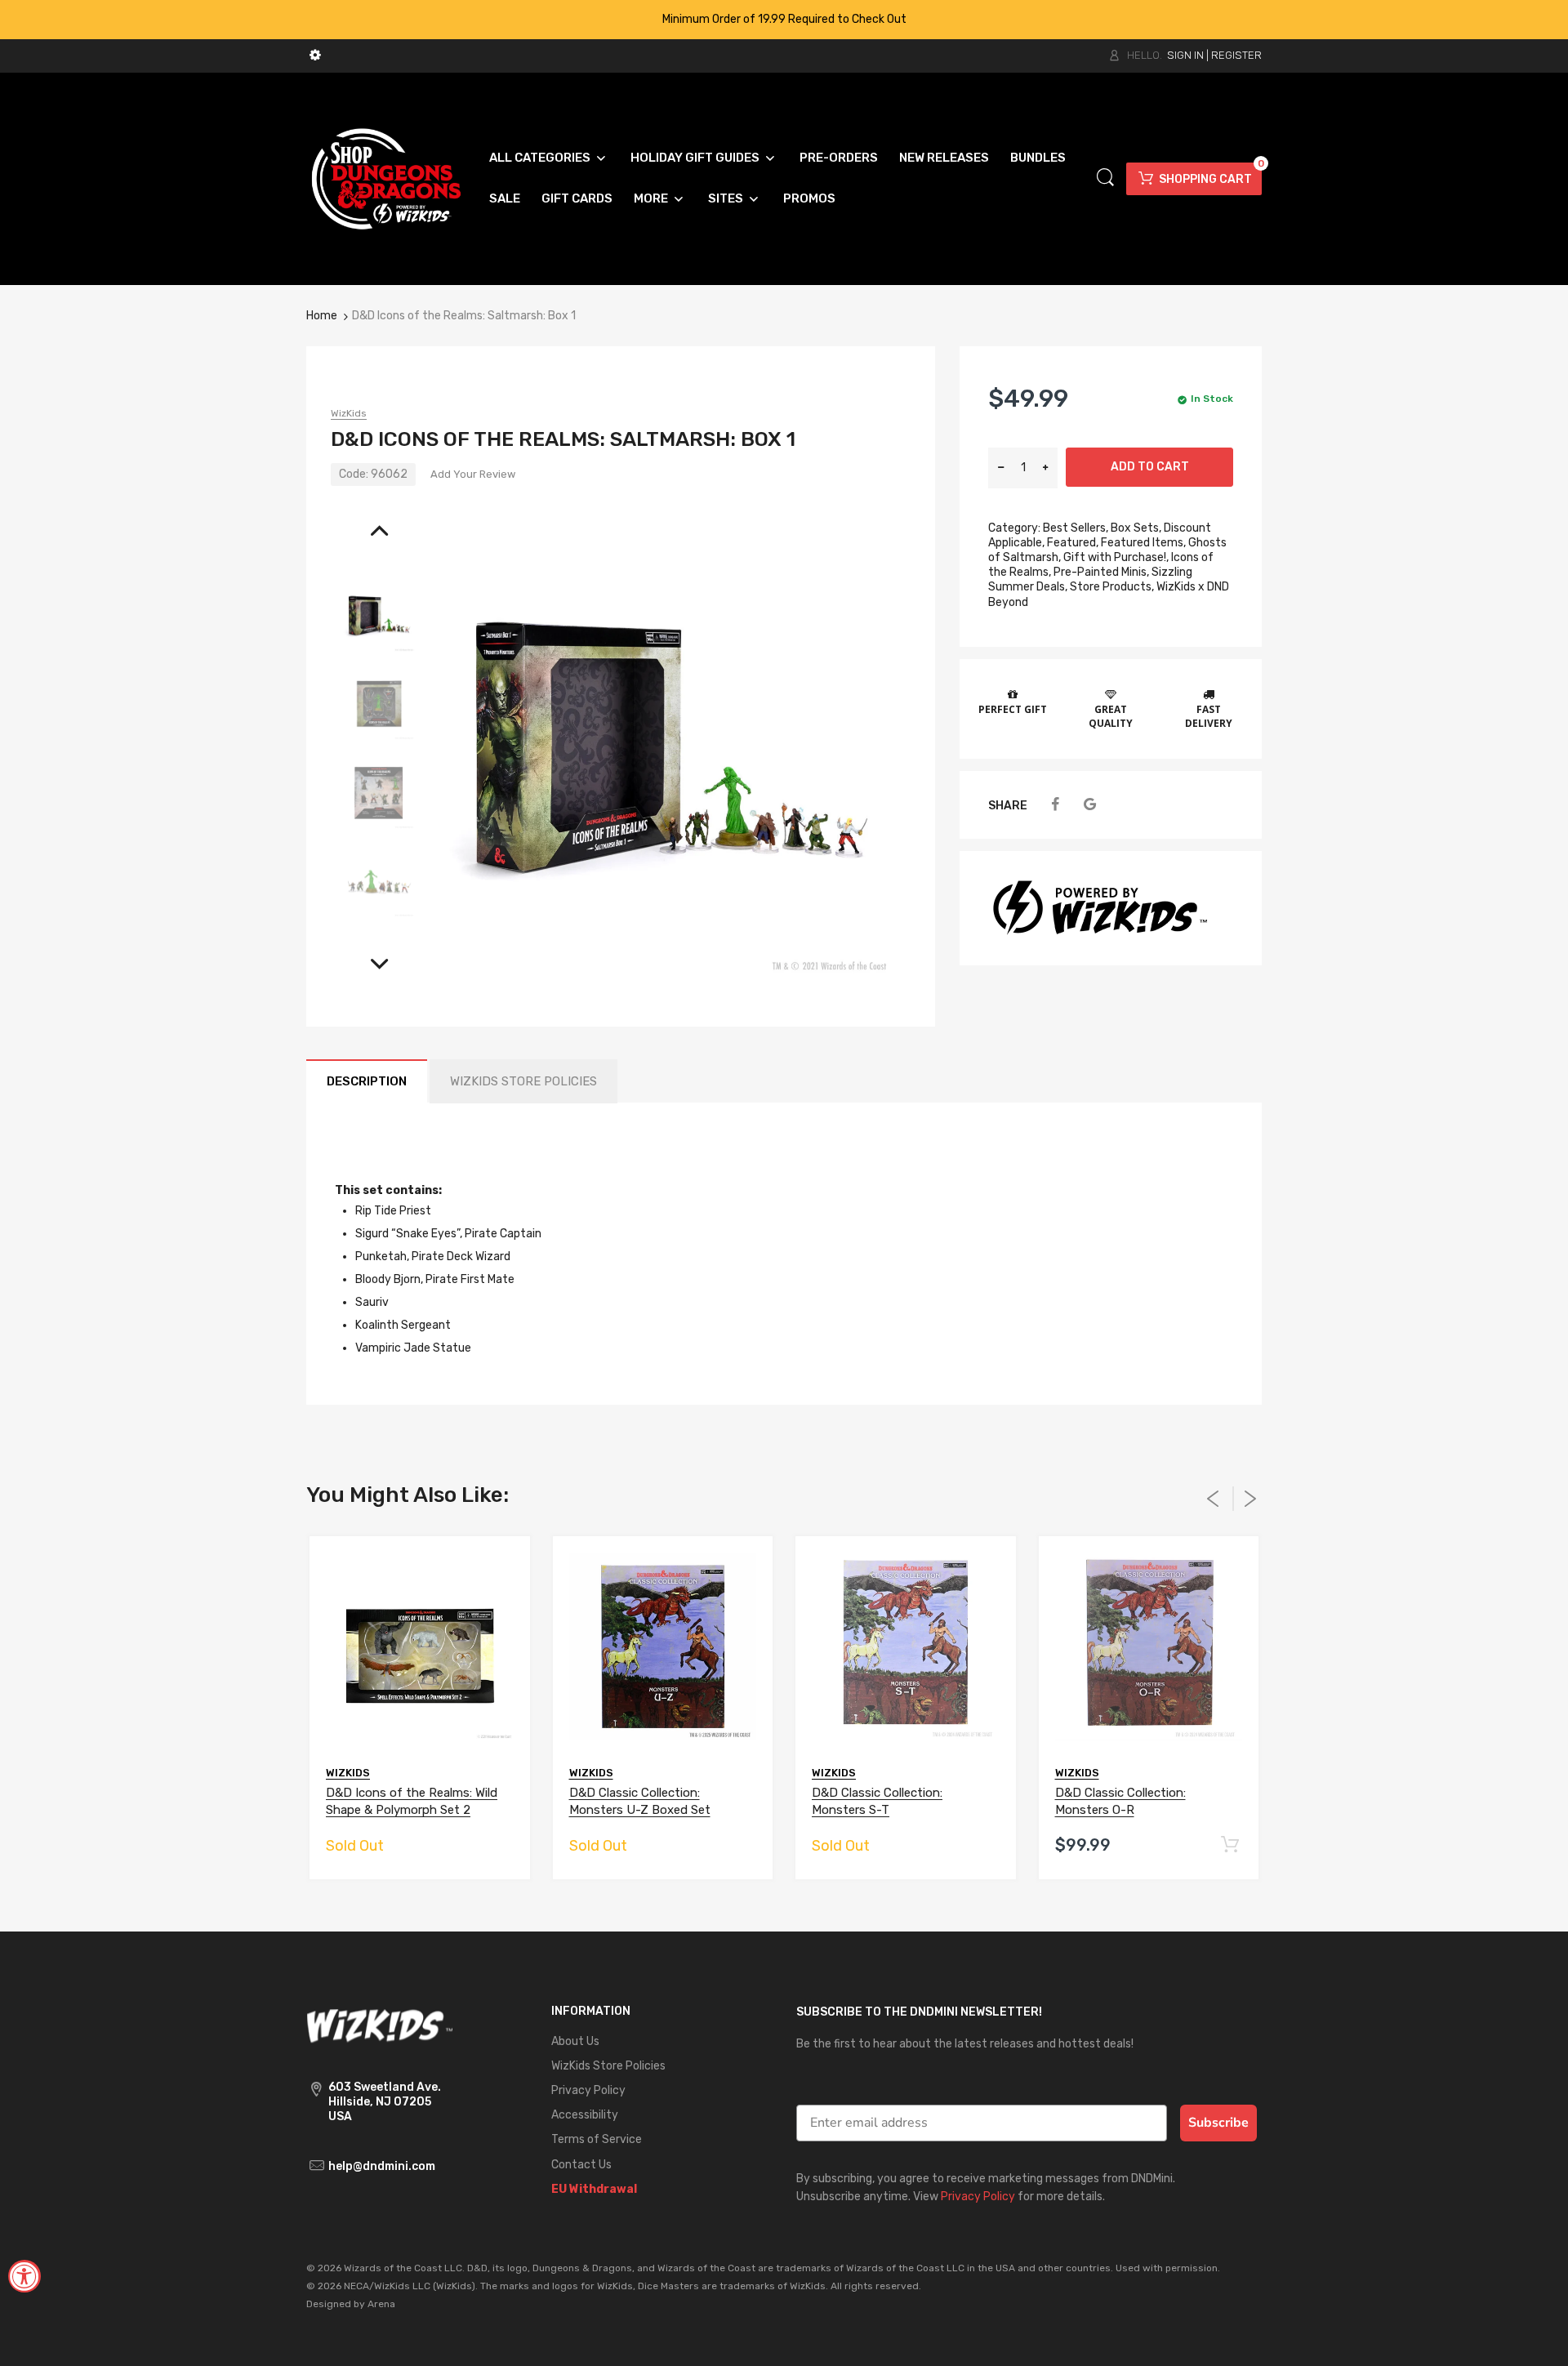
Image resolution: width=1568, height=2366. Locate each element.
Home (322, 316)
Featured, (1073, 543)
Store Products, (1112, 587)
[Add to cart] (1229, 1845)
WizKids (349, 413)
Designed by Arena (351, 2304)
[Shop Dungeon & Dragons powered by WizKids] (386, 178)
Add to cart (1150, 467)
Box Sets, (1136, 528)
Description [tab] (367, 1081)
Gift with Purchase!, (1116, 557)
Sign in (1185, 55)
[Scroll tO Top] (1537, 2339)
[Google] (1090, 805)
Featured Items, (1143, 543)
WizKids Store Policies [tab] (523, 1081)
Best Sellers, (1076, 528)
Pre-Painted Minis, (1101, 572)
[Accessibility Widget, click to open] (24, 2276)
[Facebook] (1055, 805)
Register (1236, 55)
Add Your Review (473, 474)
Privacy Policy (978, 2197)
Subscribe (1218, 2123)
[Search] (1105, 178)
